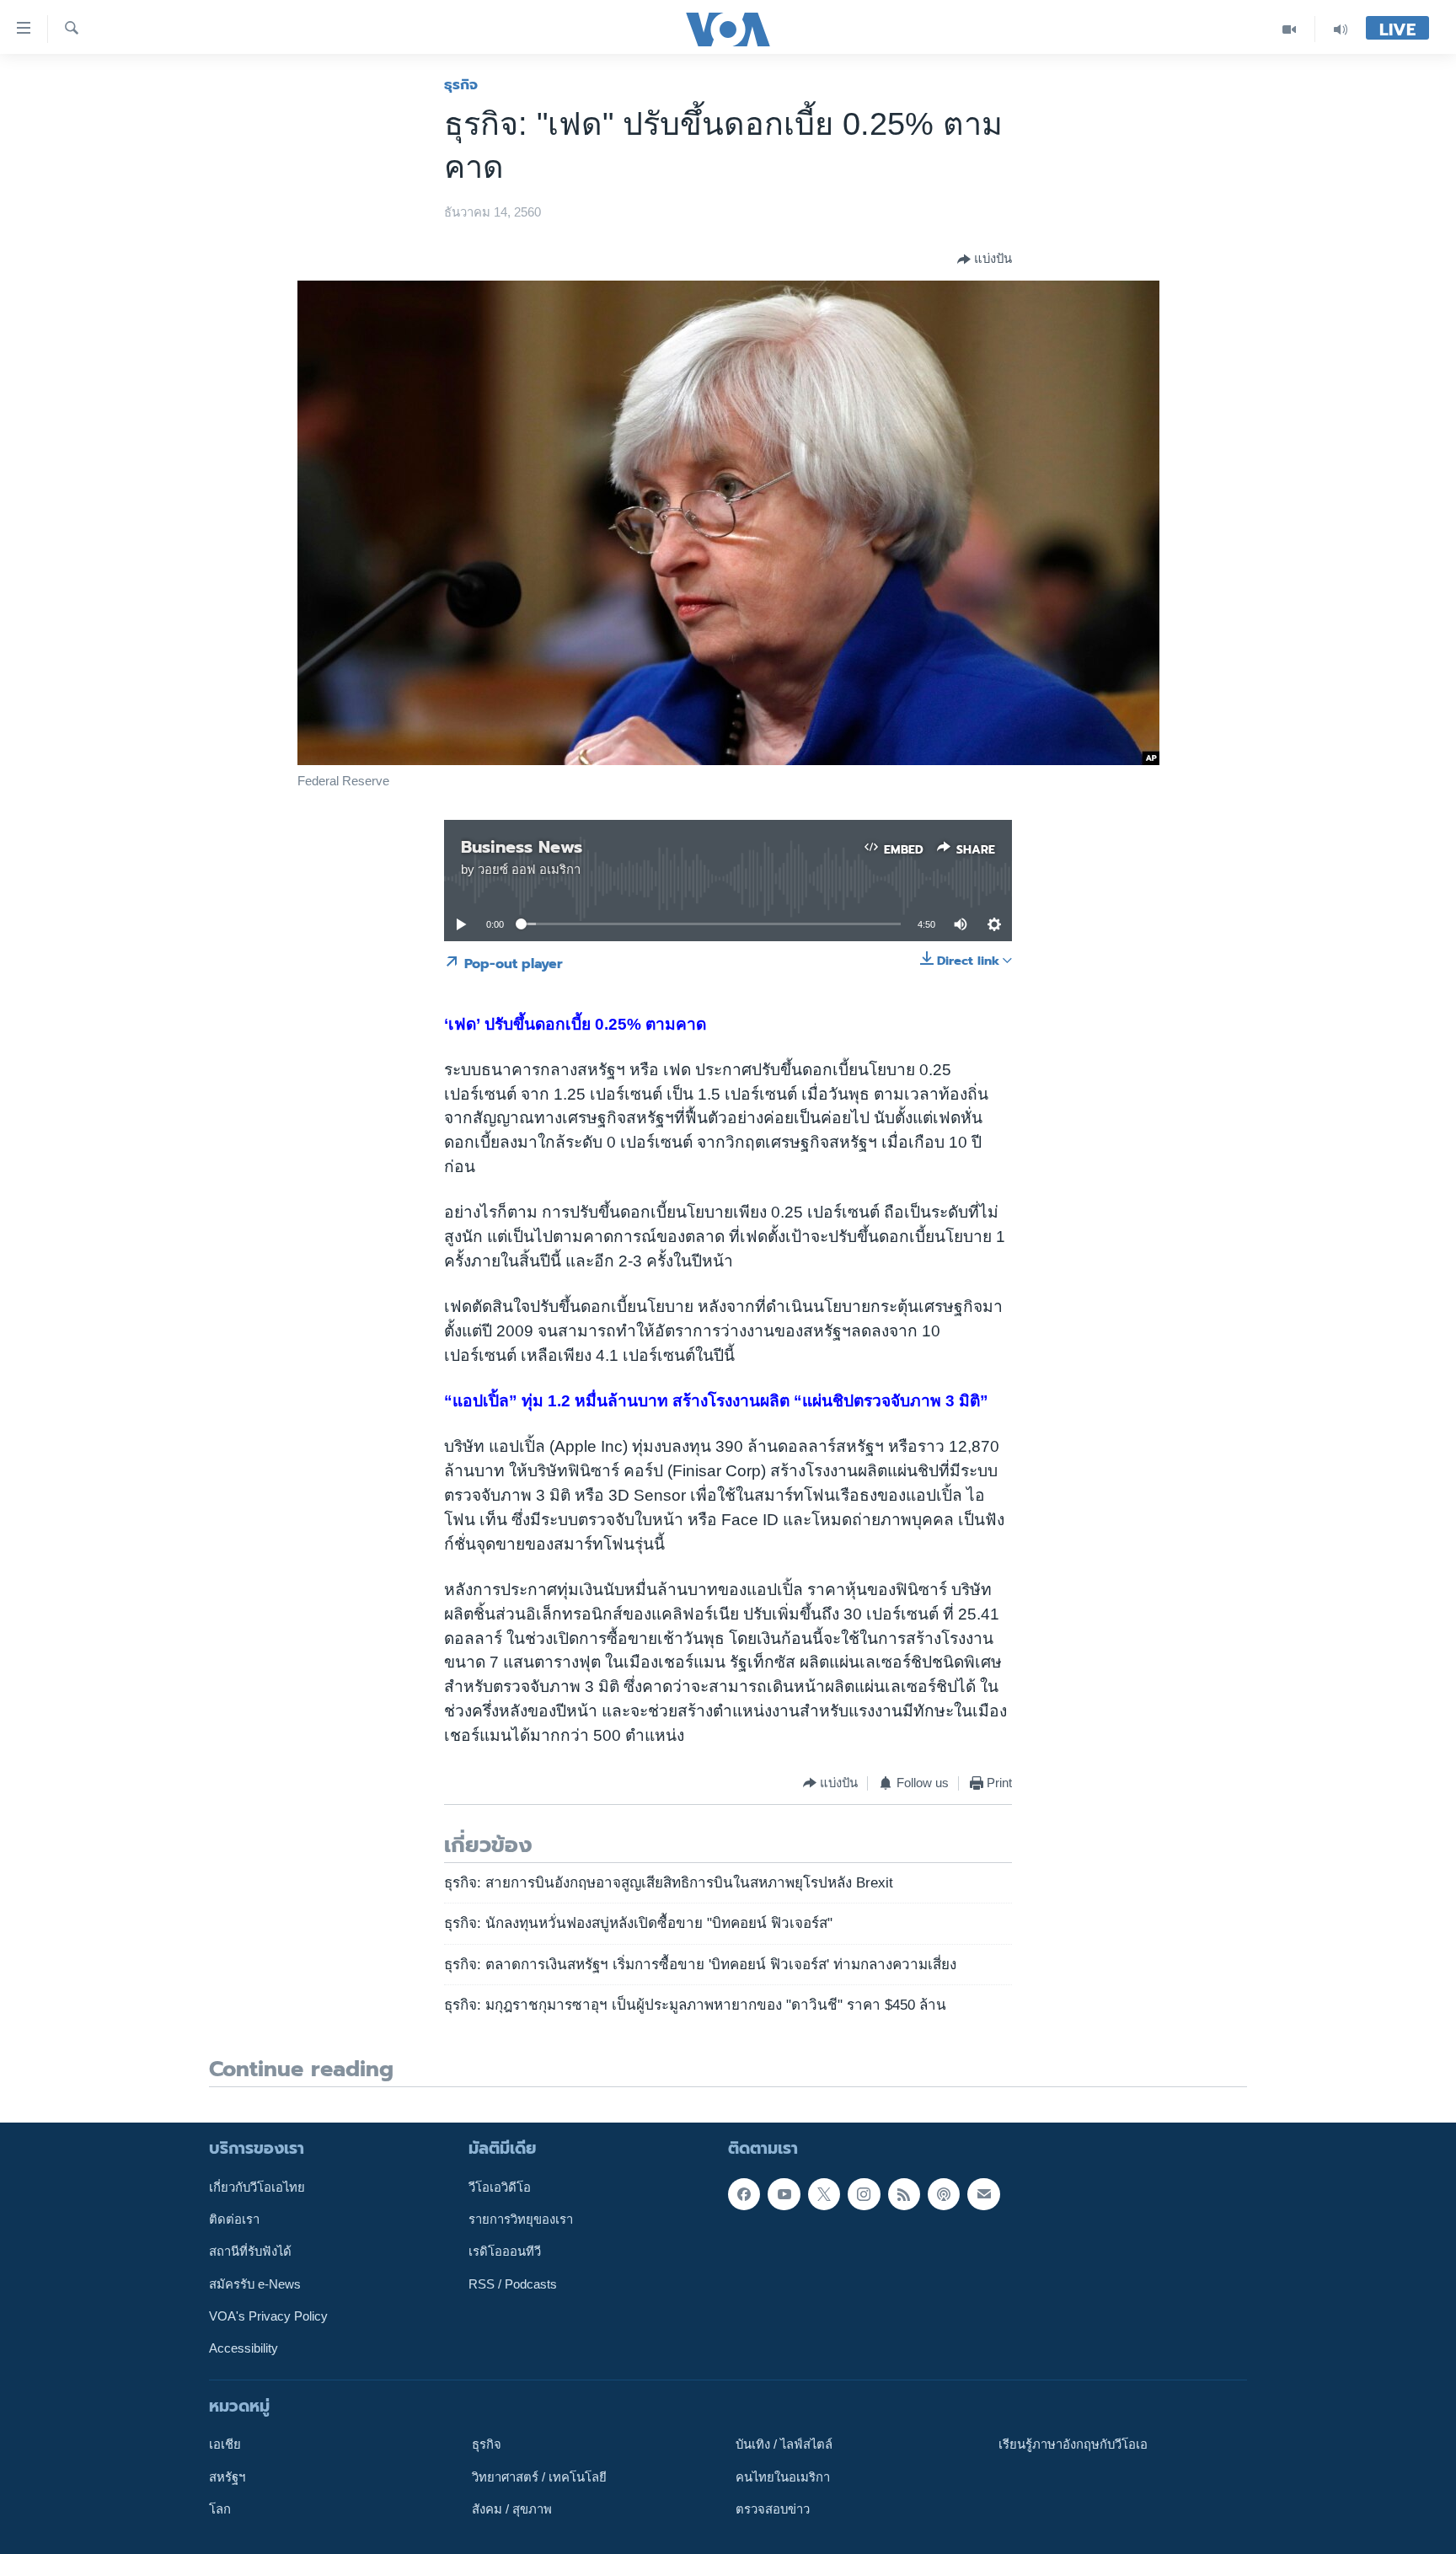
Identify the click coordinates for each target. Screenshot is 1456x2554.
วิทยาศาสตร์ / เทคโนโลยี (539, 2476)
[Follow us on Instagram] (864, 2193)
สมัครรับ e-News (255, 2284)
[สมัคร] (983, 2193)
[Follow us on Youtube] (784, 2193)
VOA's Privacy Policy (268, 2316)
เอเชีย (225, 2444)
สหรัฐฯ (227, 2476)
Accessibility (244, 2348)
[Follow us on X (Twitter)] (824, 2193)
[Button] (985, 260)
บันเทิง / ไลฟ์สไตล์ (784, 2444)
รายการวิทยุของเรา (521, 2219)
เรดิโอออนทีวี (505, 2251)
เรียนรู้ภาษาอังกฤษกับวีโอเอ (1073, 2444)
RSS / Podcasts (513, 2284)
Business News (522, 847)
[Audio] (1341, 29)
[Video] (1290, 29)
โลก (220, 2509)
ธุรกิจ (461, 84)
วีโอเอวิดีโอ (500, 2187)
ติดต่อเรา (234, 2219)
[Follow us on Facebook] (744, 2193)
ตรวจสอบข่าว (773, 2509)
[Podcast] (944, 2193)
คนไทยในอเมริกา (783, 2476)
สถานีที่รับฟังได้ (250, 2251)
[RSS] (904, 2193)
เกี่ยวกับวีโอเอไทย (257, 2187)
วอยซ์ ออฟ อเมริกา (529, 870)
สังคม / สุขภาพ (512, 2509)
